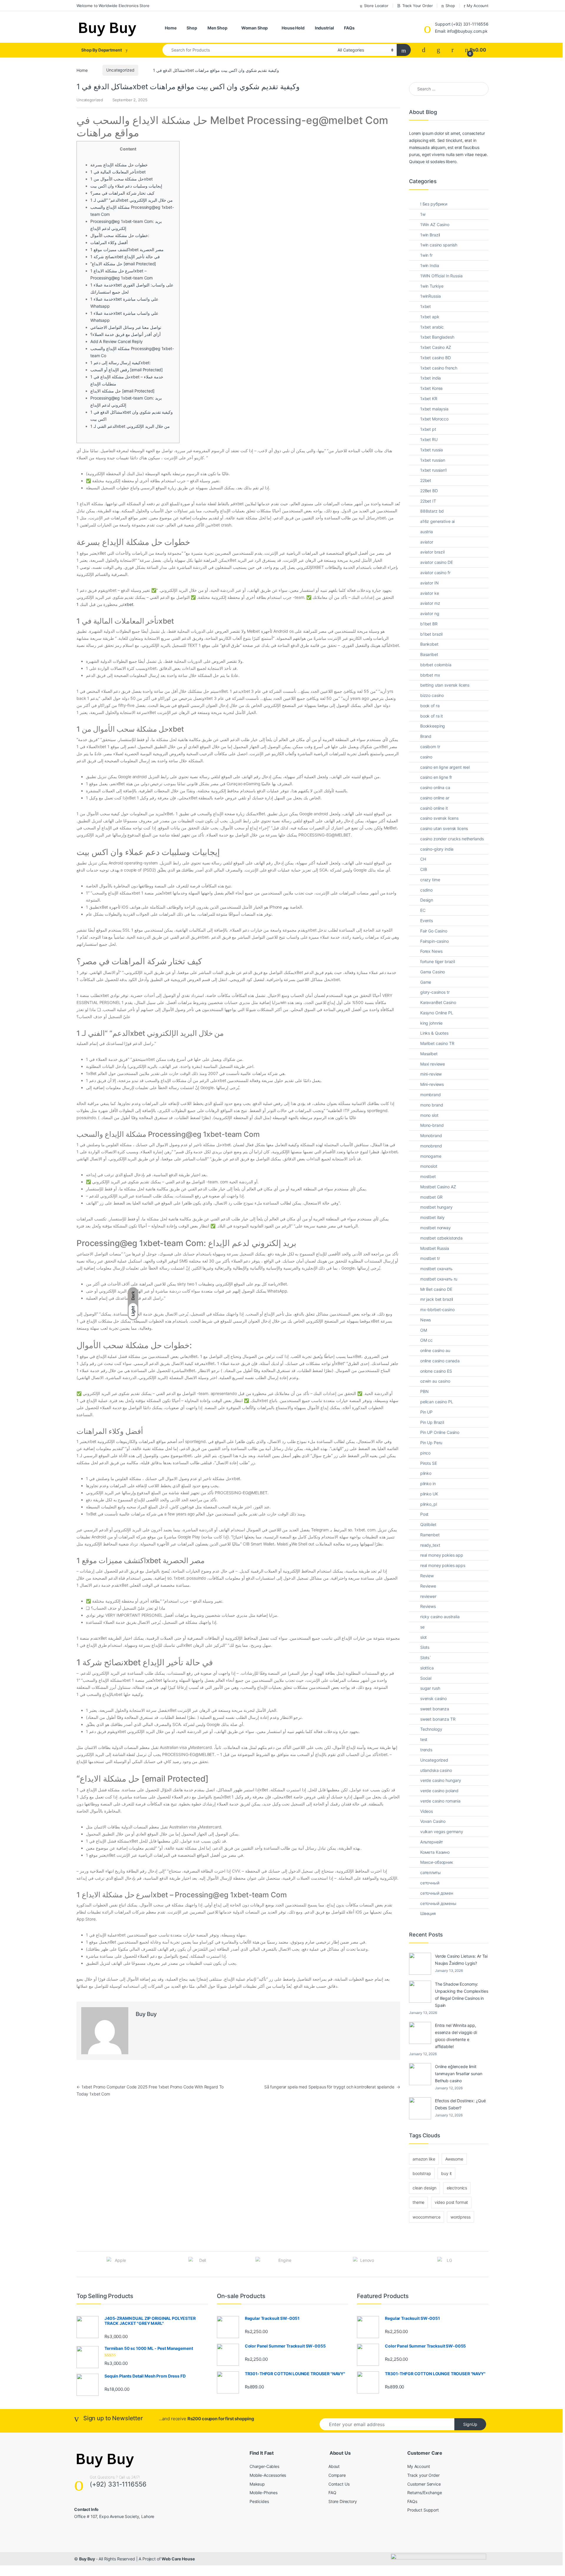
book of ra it (432, 716)
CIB (424, 869)
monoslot (429, 1166)
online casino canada (440, 1361)
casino (426, 757)
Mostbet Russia (435, 1248)
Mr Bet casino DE (436, 1289)
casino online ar (435, 798)
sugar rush (430, 1688)
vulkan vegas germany (442, 1832)
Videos (427, 1811)
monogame (431, 1156)
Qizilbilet (428, 1524)
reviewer (428, 1596)
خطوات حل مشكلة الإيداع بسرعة (119, 165)
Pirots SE (429, 1463)
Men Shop (217, 28)
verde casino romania (440, 1801)
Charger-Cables (264, 2466)
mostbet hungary (436, 1207)
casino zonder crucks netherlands (452, 839)
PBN (424, 1391)
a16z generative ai (437, 521)
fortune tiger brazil (438, 961)
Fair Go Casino (434, 931)
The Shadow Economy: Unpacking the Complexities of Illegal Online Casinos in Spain (461, 1995)
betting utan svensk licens (445, 685)
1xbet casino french (439, 368)
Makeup (257, 2484)
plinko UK (429, 1494)
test (424, 1739)
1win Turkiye (432, 286)
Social (426, 1678)
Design (427, 900)
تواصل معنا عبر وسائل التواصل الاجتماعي (126, 327)
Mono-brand (432, 1125)
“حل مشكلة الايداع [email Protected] (123, 264)
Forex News (431, 951)
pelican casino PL (437, 1402)
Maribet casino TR (437, 1043)
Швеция (428, 1913)
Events (427, 921)
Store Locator (376, 6)
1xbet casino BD (436, 358)
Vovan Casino (433, 1821)
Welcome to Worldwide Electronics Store (113, 6)
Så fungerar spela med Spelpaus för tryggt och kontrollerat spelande (332, 2087)
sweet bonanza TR (438, 1719)
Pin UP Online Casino (440, 1432)
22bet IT (428, 501)
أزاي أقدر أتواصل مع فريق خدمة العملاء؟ (126, 334)
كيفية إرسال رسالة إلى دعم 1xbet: (121, 363)
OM (424, 1330)
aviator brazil (432, 552)
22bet (426, 480)
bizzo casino (432, 695)
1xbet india (431, 378)
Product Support (423, 2510)
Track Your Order (418, 6)
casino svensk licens (439, 818)
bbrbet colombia (436, 665)
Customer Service (424, 2484)
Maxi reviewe (433, 1064)
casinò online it (434, 808)
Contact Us (339, 2484)
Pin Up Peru (431, 1443)
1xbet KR (429, 399)
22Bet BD (429, 491)
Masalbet (429, 1054)
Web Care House (178, 2559)
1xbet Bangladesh (437, 337)
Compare (337, 2475)
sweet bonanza (435, 1709)
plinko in (428, 1484)
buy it (446, 2173)
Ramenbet (430, 1535)
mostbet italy (432, 1217)
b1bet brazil (431, 634)
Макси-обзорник (437, 1862)
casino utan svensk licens (444, 828)
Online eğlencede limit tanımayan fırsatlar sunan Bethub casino (459, 2074)
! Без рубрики (434, 204)
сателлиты (431, 1872)
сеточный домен (437, 1893)
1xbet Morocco (434, 419)
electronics (457, 2188)
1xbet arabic (432, 327)
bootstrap (422, 2173)
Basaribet (429, 654)
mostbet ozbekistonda (441, 1238)
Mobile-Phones (264, 2493)
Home (171, 28)
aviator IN (429, 583)
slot (423, 1637)
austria (427, 532)
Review (427, 1576)
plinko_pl (429, 1504)
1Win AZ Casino (435, 225)
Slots (425, 1647)
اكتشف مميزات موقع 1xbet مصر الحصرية (127, 250)
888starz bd (432, 511)
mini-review (431, 1074)
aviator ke (430, 593)
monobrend (431, 1146)
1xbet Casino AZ (436, 347)
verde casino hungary (441, 1780)
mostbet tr (430, 1258)
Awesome (454, 2159)
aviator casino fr (435, 573)
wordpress (461, 2217)
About (334, 2466)
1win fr (426, 255)
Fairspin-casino (434, 941)
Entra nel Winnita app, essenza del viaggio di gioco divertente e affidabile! (456, 2036)
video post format (451, 2202)
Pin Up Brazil (432, 1422)
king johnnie (431, 1023)
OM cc (426, 1340)
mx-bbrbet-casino (437, 1309)
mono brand (432, 1105)
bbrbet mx (430, 675)
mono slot (429, 1115)
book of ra (430, 706)
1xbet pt (428, 429)
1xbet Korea (431, 388)
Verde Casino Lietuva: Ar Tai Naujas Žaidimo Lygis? (461, 1960)
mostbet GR (431, 1197)
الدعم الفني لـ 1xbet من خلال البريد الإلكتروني (130, 426)
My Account (478, 6)
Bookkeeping (433, 726)
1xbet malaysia (434, 409)
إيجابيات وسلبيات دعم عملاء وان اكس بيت (126, 186)
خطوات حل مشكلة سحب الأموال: (120, 235)
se (422, 1627)
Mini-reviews (432, 1084)
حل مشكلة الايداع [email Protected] (123, 391)
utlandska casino (436, 1770)
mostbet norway (436, 1228)
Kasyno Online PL (437, 1013)
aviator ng (430, 613)
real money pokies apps (443, 1565)
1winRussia (431, 296)
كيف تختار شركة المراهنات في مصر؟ (122, 193)
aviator (427, 542)
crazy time (430, 880)
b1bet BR (429, 624)
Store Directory (343, 2501)
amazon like (424, 2159)
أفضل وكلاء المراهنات (109, 242)
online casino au (435, 1350)
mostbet (428, 1176)
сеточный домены (438, 1903)
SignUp (470, 2424)
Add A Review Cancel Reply (117, 341)
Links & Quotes (434, 1033)
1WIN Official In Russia (441, 276)
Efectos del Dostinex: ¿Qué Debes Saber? (460, 2104)
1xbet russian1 (434, 470)
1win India (430, 265)
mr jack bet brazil (437, 1299)
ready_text (430, 1545)
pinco (425, 1453)
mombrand (431, 1095)
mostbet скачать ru (439, 1279)
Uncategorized (120, 70)
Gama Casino (433, 972)
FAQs (349, 28)
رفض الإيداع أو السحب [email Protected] (127, 370)
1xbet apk (430, 317)
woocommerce (426, 2217)
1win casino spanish (439, 245)
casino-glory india (437, 849)
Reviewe (428, 1586)
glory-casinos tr (435, 992)
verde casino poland (439, 1791)
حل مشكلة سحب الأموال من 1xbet (122, 179)
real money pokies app (442, 1555)
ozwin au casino (435, 1381)
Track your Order (423, 2475)
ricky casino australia (440, 1617)
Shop (450, 6)
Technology (431, 1729)
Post (424, 1514)
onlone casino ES (436, 1371)
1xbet (426, 306)
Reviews (428, 1606)
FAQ (332, 2493)
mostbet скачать (436, 1269)
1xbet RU (429, 439)
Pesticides (259, 2501)
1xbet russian (433, 460)
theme (418, 2202)
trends (426, 1750)
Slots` (426, 1658)
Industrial (324, 28)
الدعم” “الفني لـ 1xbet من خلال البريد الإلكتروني (132, 200)
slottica (427, 1668)
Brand (426, 736)
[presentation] (487, 2265)
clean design (424, 2188)
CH (423, 859)
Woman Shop (255, 28)
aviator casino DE (437, 562)
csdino (426, 890)
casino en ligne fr (436, 777)
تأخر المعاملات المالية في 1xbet (118, 172)
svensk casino (433, 1698)
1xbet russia (432, 450)
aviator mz (430, 603)
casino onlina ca (435, 787)
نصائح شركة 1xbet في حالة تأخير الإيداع (125, 257)
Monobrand (431, 1135)
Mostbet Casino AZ (438, 1187)
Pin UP (426, 1412)
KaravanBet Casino (438, 1002)
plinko (426, 1473)
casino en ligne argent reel (445, 767)
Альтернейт (432, 1842)
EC (423, 910)
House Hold (293, 28)
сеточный (430, 1883)
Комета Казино (435, 1852)
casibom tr (430, 747)
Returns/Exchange (425, 2493)
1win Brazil (430, 235)
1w (423, 214)
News (426, 1320)
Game (426, 982)
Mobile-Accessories (268, 2475)
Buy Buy (146, 2014)
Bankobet (429, 644)
